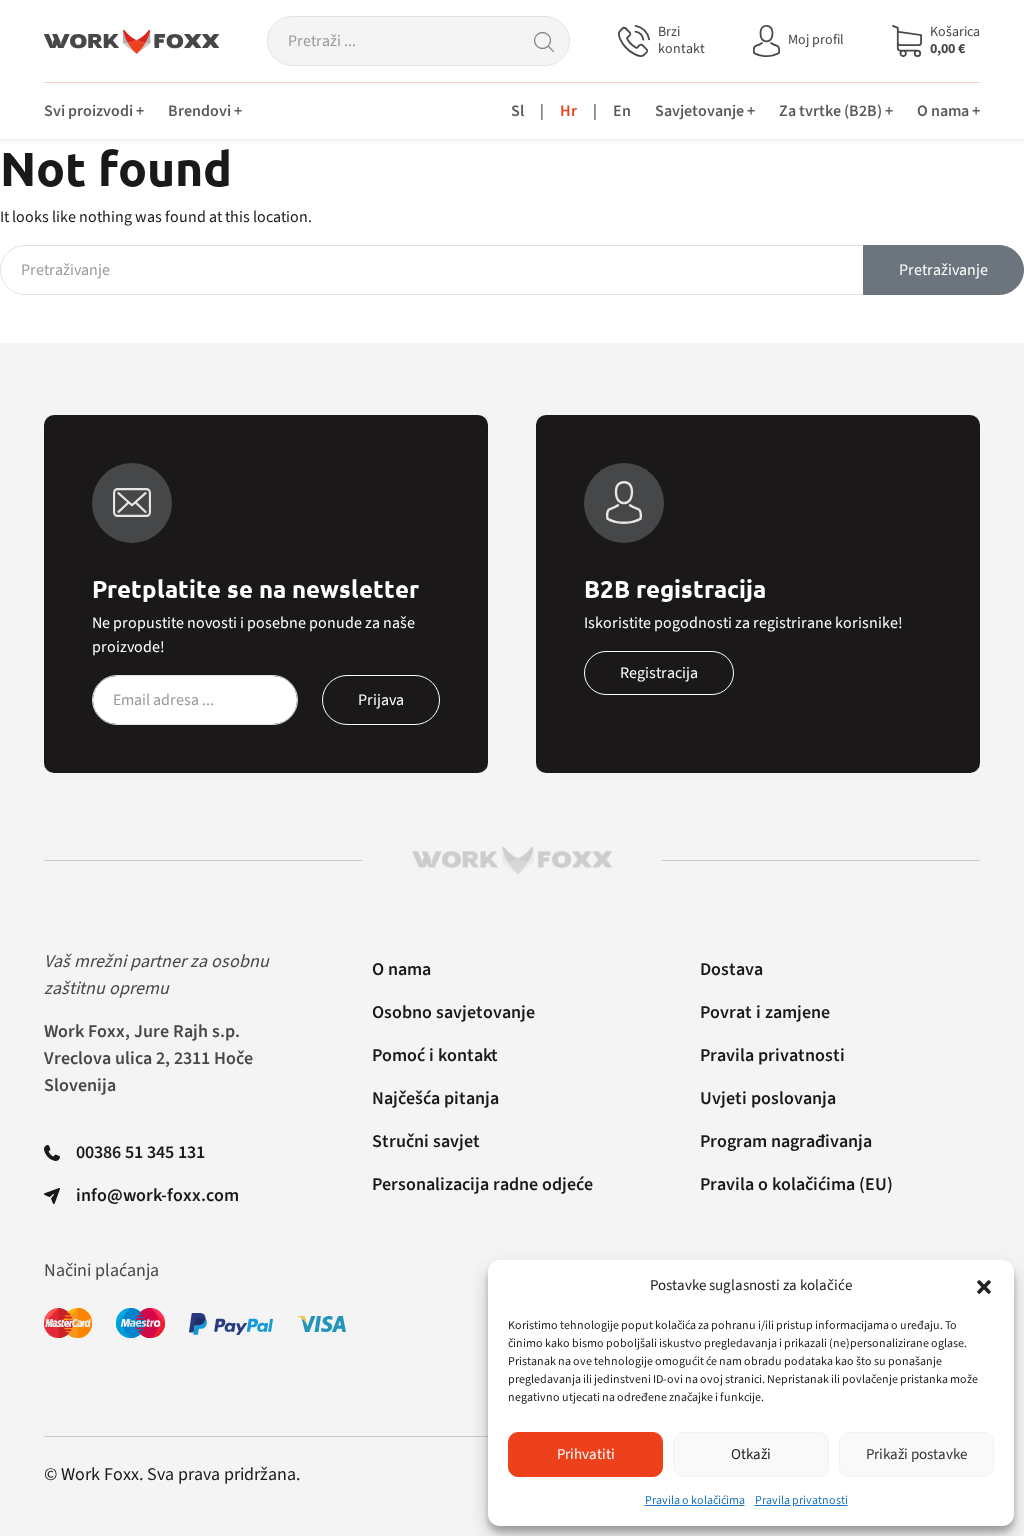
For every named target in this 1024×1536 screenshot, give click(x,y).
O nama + (948, 111)
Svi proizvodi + (94, 111)
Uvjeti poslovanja (768, 1098)
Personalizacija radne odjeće (482, 1184)
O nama (401, 969)
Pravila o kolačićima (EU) (796, 1184)
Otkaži (751, 1454)
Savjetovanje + (705, 111)
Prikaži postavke (916, 1454)
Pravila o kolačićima (695, 1500)
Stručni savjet (426, 1141)
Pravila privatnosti (801, 1500)
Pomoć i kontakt (435, 1055)
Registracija (659, 673)
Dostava (731, 969)
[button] (984, 1286)
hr (568, 111)
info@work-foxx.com (157, 1195)
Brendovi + (205, 111)
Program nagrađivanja (786, 1141)
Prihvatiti (586, 1454)
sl (517, 111)
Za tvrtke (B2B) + (836, 111)
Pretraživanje (943, 270)
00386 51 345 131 (140, 1152)
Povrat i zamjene (765, 1012)
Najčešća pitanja (435, 1098)
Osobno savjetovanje (453, 1012)
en (622, 111)
